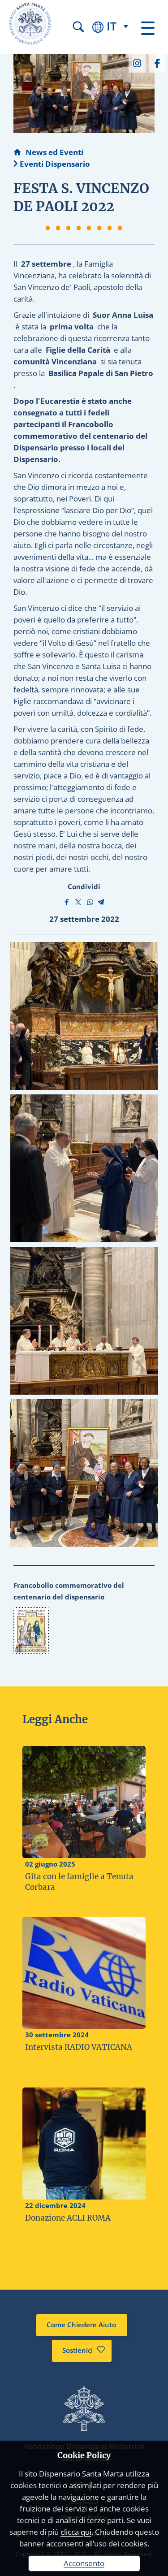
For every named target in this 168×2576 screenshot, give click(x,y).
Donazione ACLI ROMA (68, 2218)
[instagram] (137, 62)
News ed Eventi (54, 152)
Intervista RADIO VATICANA (79, 2047)
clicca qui (76, 2532)
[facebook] (157, 62)
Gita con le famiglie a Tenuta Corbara (79, 1882)
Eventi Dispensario (55, 164)
